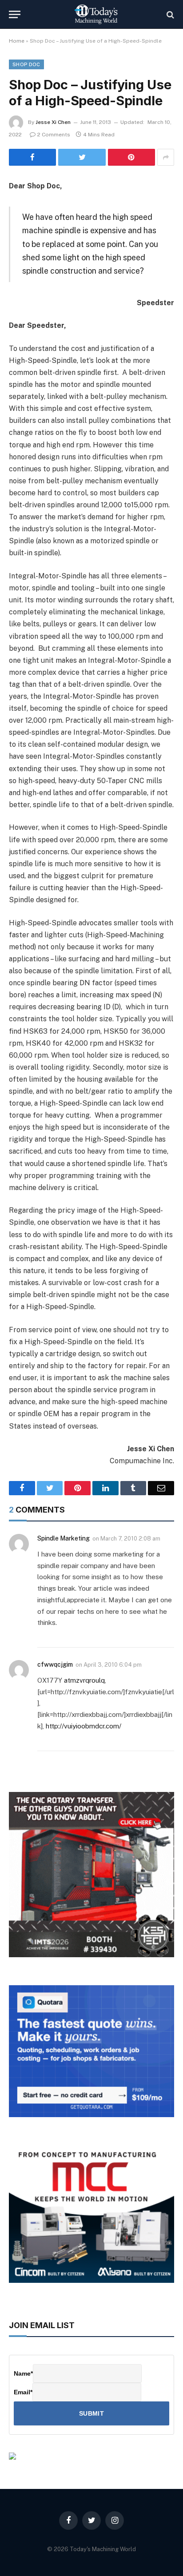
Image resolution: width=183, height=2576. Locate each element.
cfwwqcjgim (55, 1664)
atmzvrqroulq (84, 1680)
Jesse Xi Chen (53, 122)
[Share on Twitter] (82, 157)
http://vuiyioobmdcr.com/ (84, 1726)
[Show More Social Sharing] (166, 157)
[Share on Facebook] (32, 157)
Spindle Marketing (64, 1538)
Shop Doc (26, 64)
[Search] (169, 14)
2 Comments (54, 135)
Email (23, 2392)
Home (17, 41)
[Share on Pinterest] (131, 157)
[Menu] (15, 14)
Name (23, 2373)
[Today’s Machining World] (96, 14)
